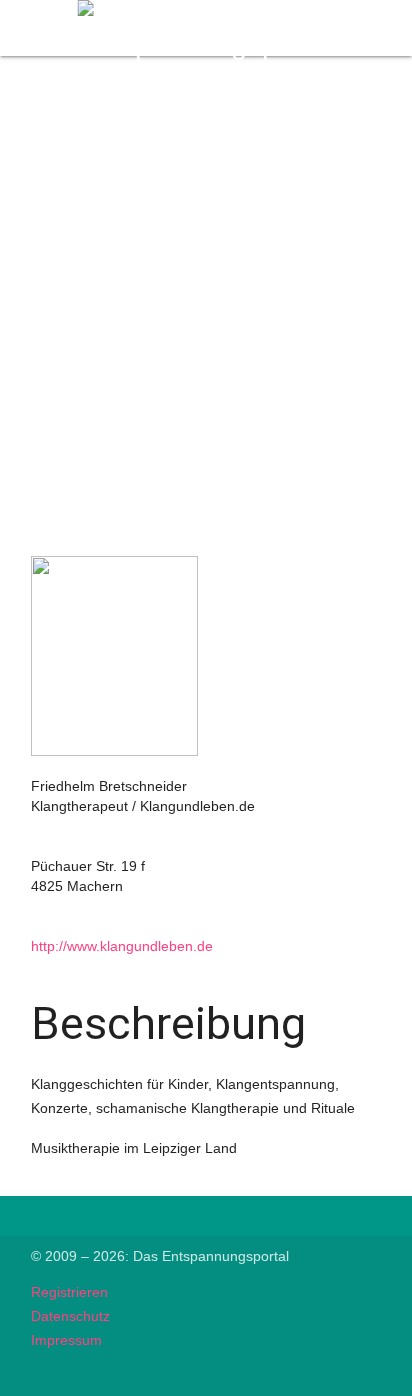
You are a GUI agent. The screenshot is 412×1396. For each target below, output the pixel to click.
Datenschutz (70, 1316)
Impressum (66, 1340)
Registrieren (69, 1292)
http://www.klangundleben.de (122, 946)
